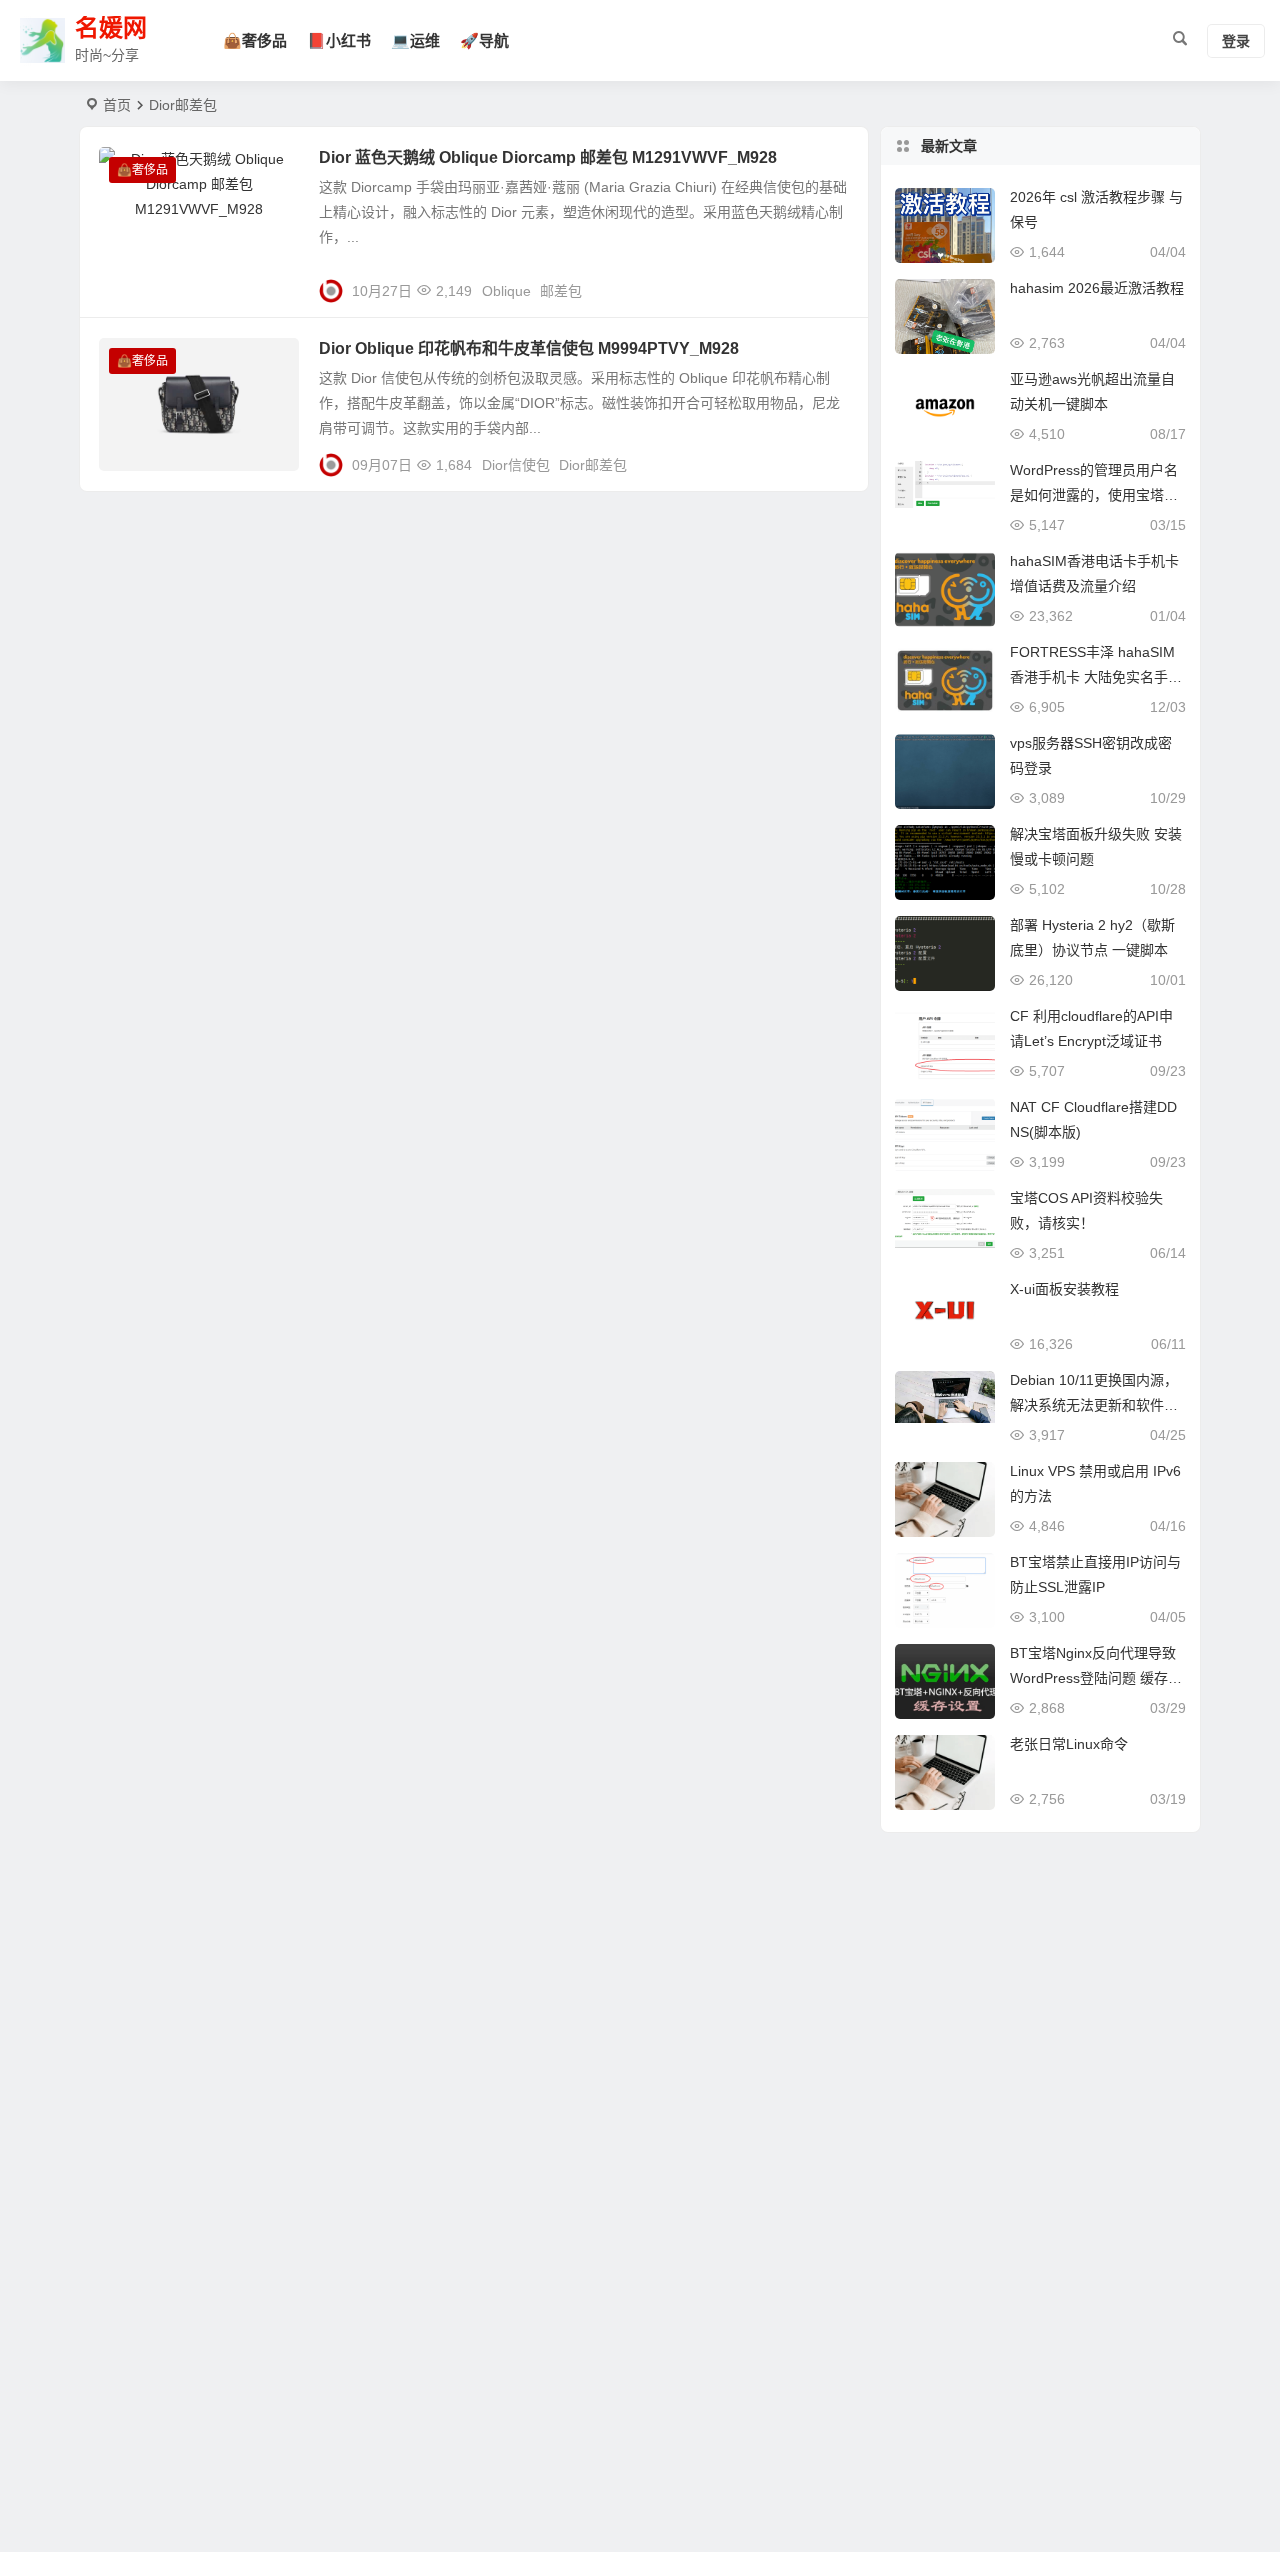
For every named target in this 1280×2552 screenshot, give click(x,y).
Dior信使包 (516, 465)
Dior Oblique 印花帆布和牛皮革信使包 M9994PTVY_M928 (529, 348)
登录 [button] (1236, 41)
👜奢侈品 (255, 40)
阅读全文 (830, 283)
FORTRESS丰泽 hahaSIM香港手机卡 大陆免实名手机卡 (1096, 677)
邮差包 (561, 291)
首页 (117, 105)
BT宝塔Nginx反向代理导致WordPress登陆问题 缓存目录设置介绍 (1096, 1678)
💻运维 (415, 40)
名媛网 (111, 28)
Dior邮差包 (593, 465)
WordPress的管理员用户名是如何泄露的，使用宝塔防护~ (1094, 495)
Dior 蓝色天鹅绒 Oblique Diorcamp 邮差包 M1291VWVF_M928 (548, 157)
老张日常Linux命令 (1069, 1744)
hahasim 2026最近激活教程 (1097, 288)
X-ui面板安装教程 (1064, 1289)
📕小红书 (339, 40)
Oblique (506, 291)
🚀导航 (484, 40)
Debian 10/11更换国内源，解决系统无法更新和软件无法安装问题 (1094, 1405)
